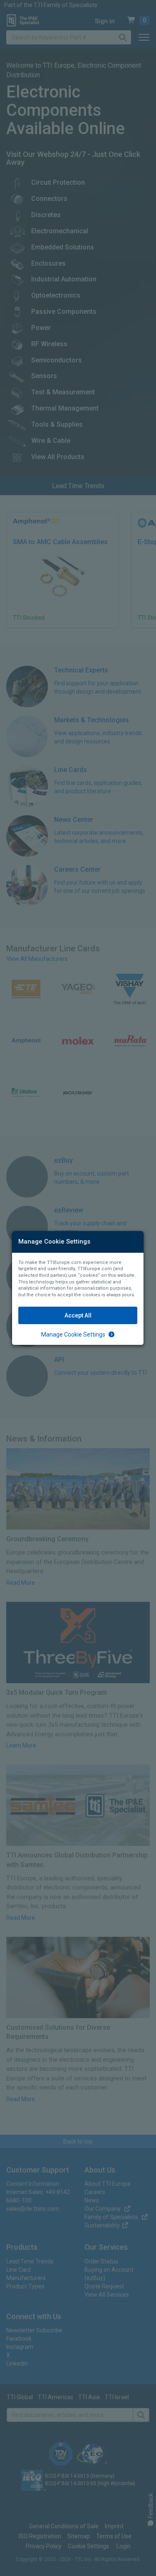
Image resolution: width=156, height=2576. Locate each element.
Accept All (78, 1315)
